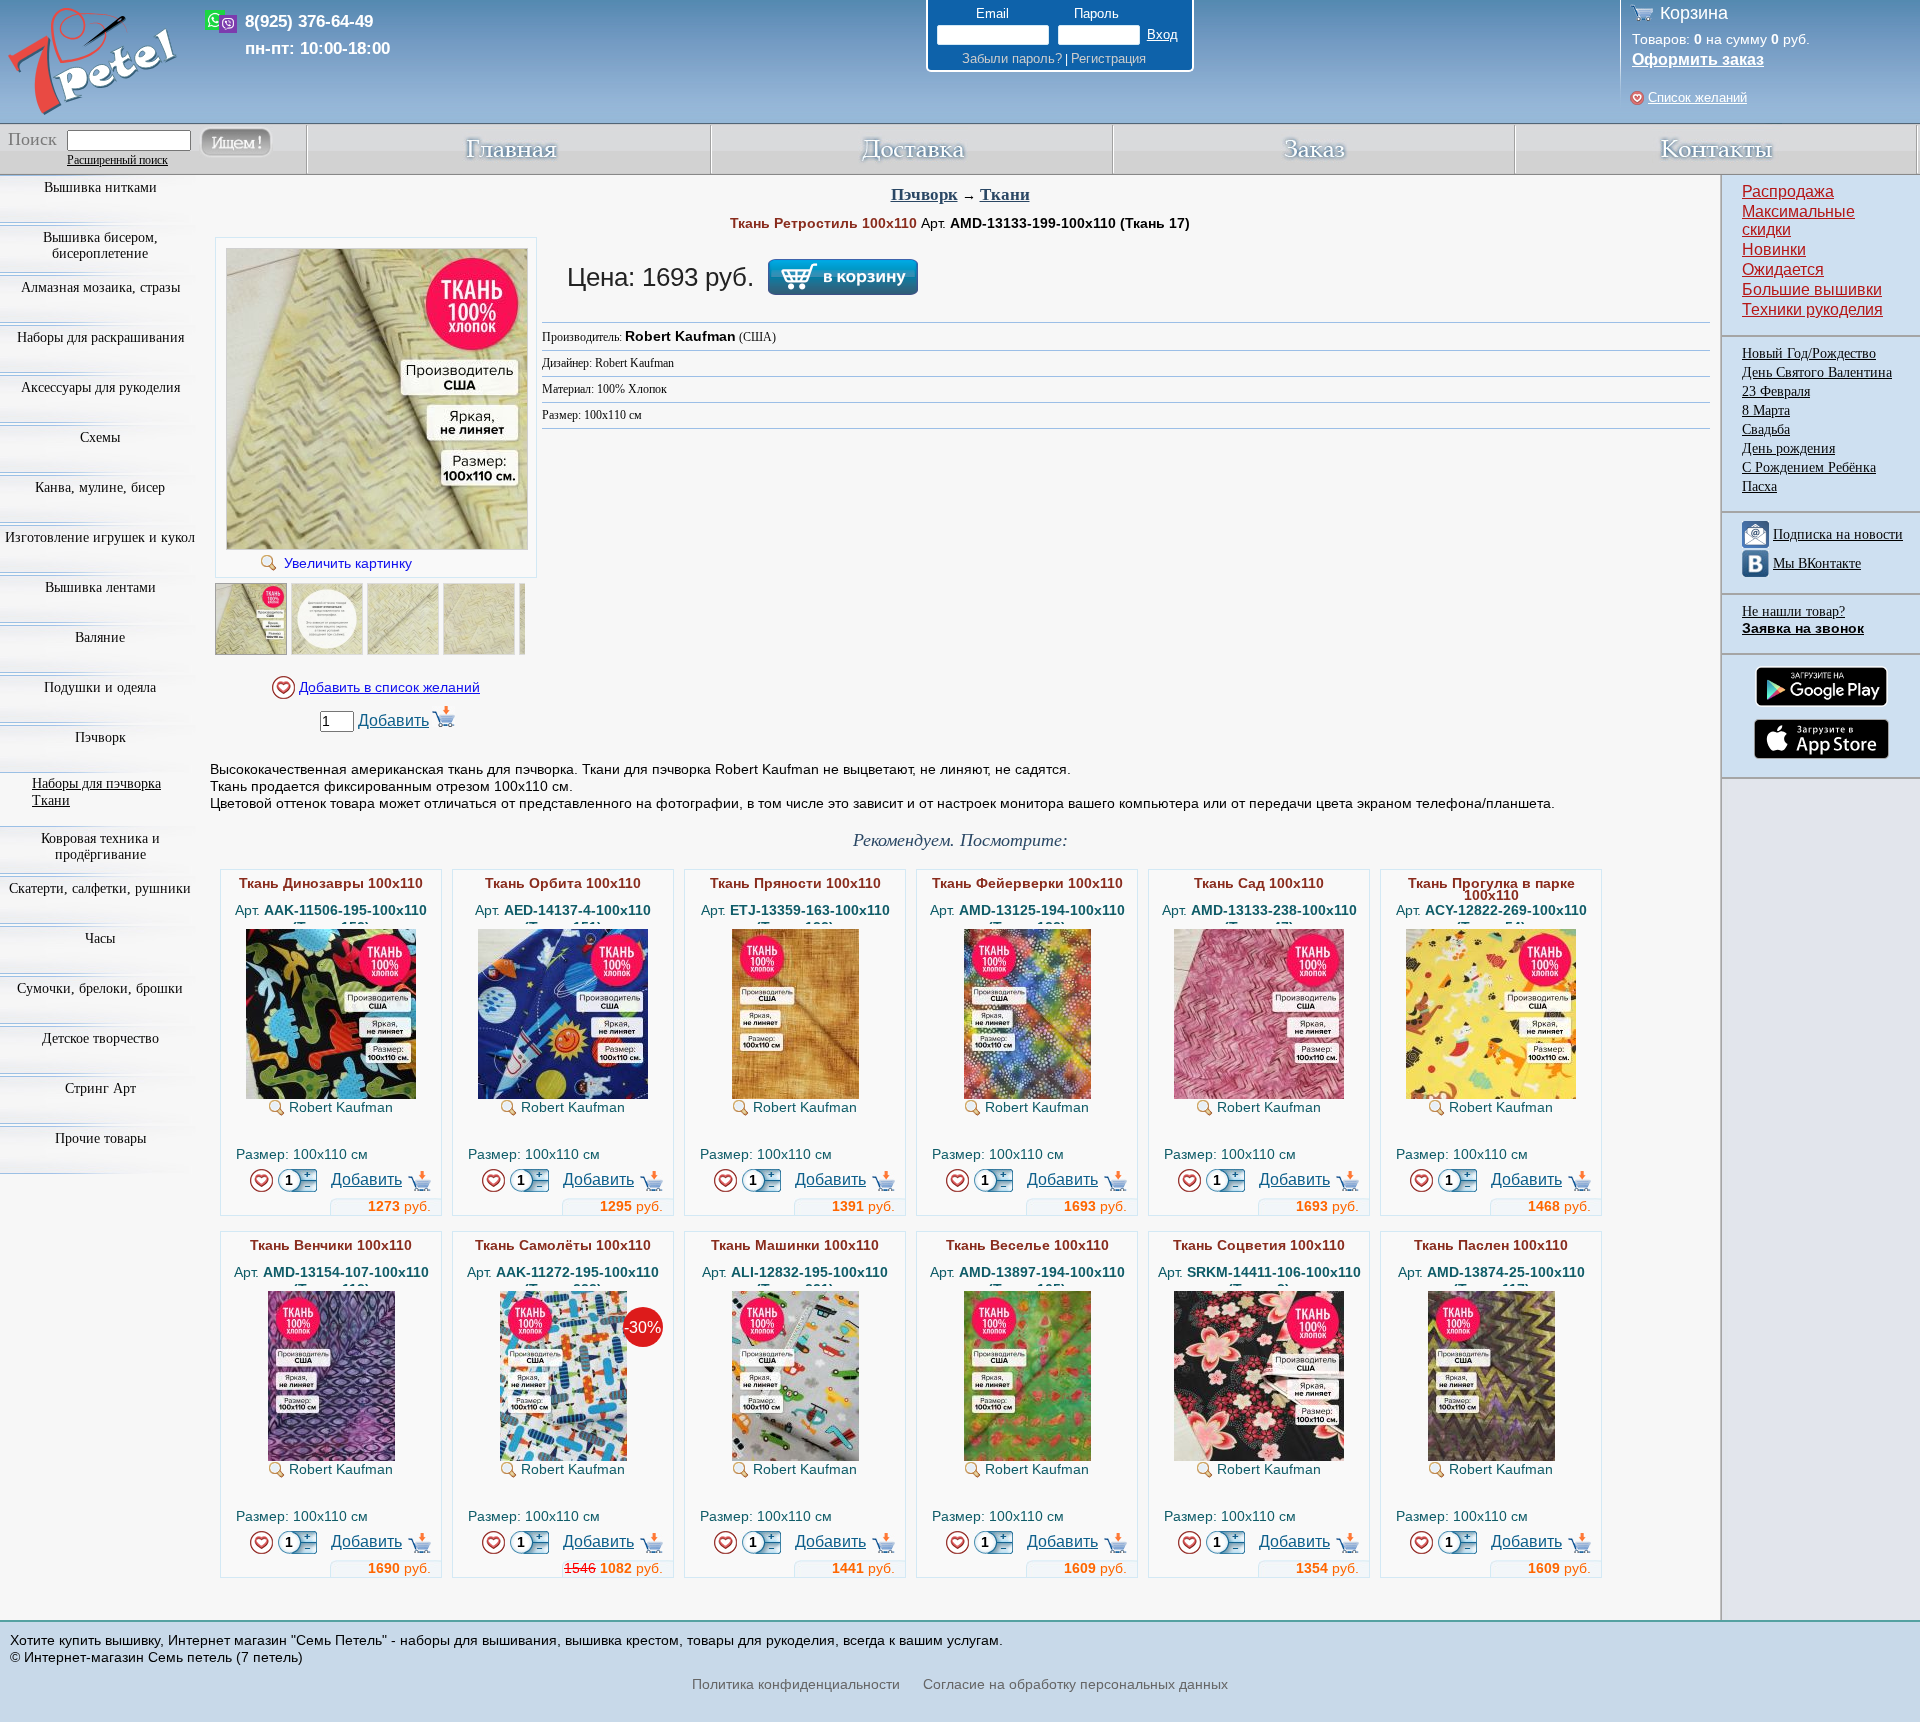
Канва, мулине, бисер (100, 487)
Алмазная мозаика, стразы (100, 287)
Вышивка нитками (100, 187)
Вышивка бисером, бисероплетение (100, 245)
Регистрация (1108, 58)
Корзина (1694, 13)
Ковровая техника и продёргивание (100, 846)
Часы (100, 938)
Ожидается (1783, 269)
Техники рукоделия (1812, 309)
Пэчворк (924, 194)
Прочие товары (100, 1138)
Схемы (100, 437)
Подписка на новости (1838, 534)
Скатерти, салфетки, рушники (100, 888)
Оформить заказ (1698, 59)
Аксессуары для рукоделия (100, 387)
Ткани (1005, 194)
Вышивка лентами (100, 587)
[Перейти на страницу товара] (331, 937)
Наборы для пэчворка (96, 783)
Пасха (1759, 486)
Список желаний (1697, 97)
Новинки (1774, 249)
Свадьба (1766, 429)
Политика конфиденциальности (796, 1684)
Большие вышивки (1812, 289)
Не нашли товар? (1793, 611)
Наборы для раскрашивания (100, 337)
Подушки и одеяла (100, 687)
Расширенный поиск (117, 160)
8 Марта (1766, 410)
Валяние (100, 637)
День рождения (1788, 448)
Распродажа (1788, 191)
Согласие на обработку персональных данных (1075, 1684)
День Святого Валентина (1817, 372)
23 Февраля (1776, 391)
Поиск (32, 139)
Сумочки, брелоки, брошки (100, 988)
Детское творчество (100, 1038)
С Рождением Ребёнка (1809, 467)
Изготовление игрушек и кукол (100, 537)
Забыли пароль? (1012, 58)
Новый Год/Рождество (1809, 353)
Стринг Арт (100, 1088)
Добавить (393, 720)
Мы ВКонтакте (1817, 563)
